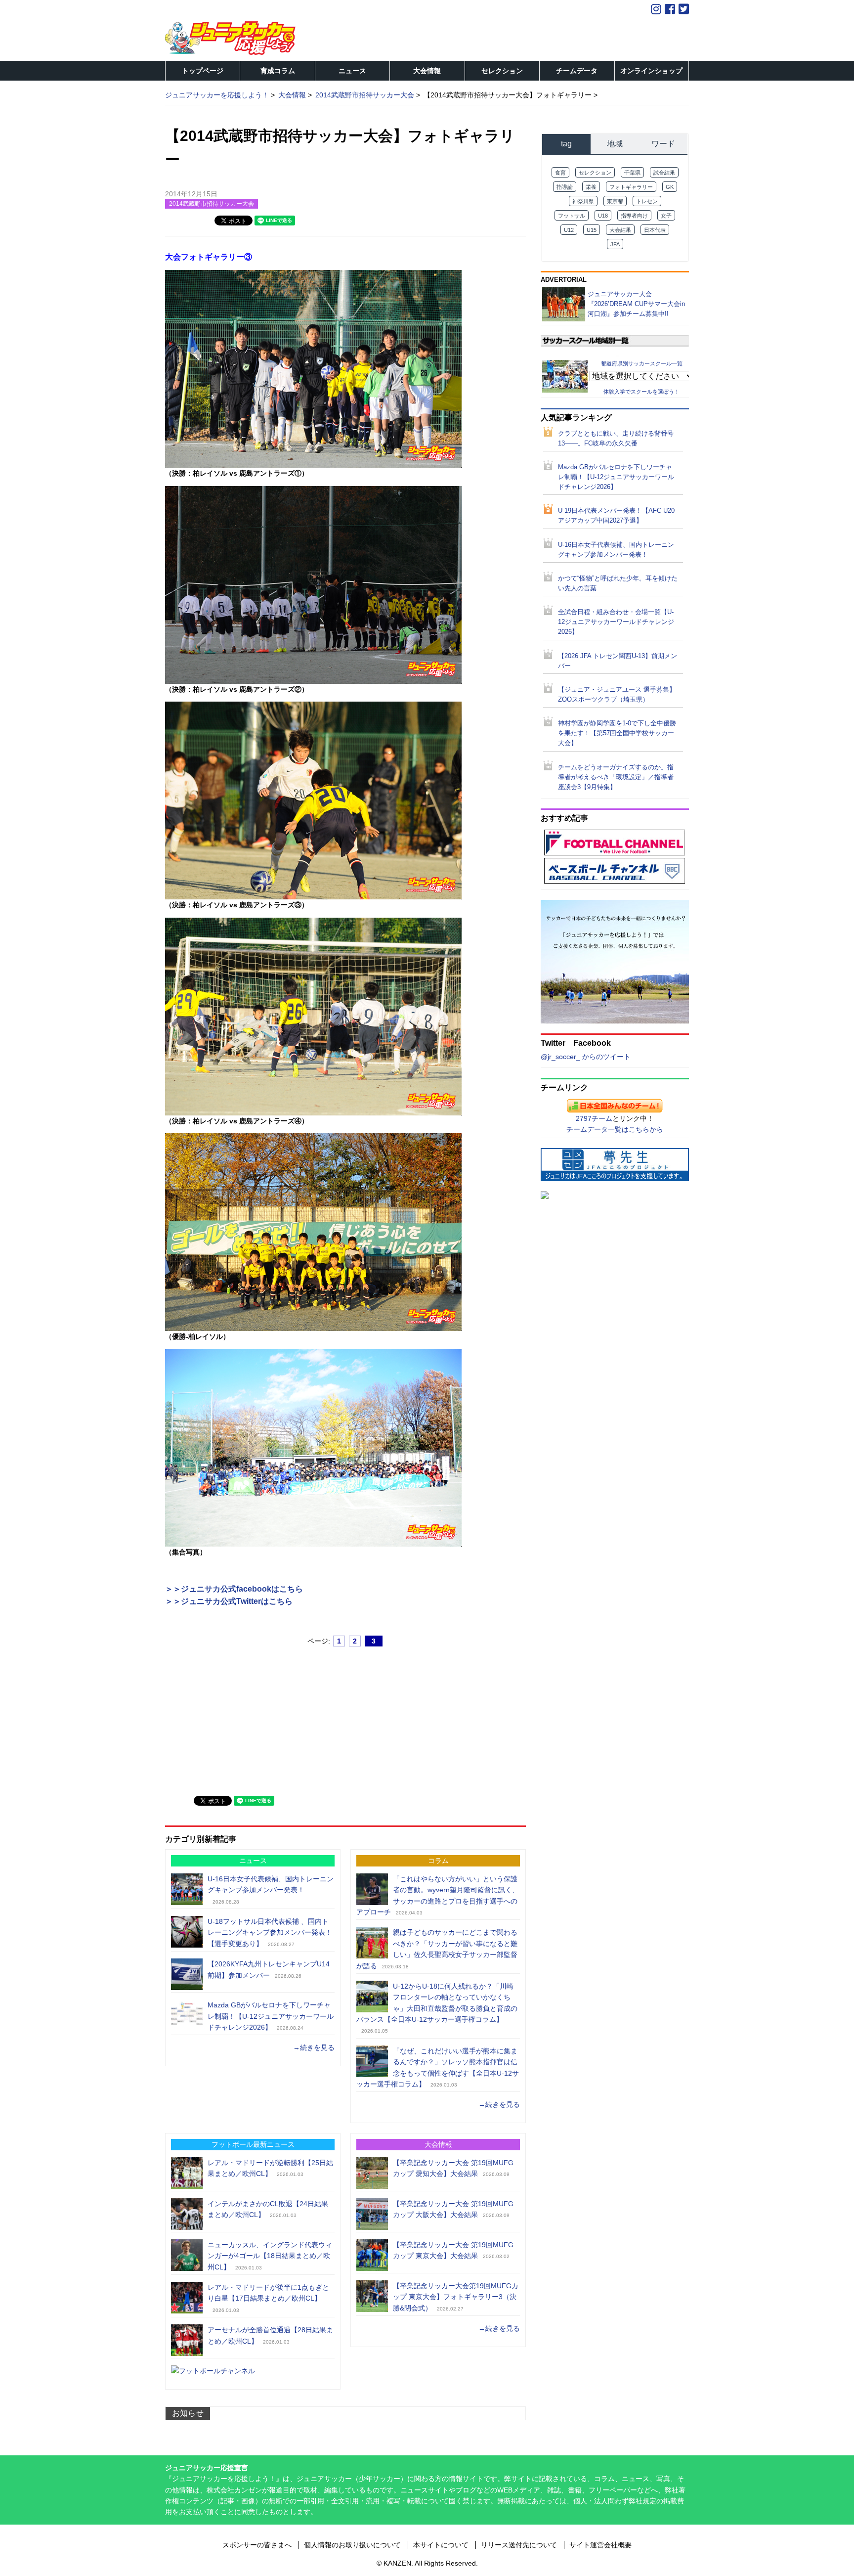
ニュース (352, 71)
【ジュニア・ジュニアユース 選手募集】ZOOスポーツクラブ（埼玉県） (617, 695)
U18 (603, 216)
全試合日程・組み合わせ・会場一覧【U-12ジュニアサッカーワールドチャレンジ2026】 (616, 622)
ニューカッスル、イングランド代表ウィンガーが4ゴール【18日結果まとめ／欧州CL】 (270, 2256)
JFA (615, 244)
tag (566, 144)
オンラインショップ (651, 71)
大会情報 (427, 71)
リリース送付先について (519, 2545)
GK (670, 187)
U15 (592, 230)
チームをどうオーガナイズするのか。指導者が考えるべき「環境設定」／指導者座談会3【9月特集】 (616, 777)
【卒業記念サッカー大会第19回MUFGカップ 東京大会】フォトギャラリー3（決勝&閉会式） (456, 2297)
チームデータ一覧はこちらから (615, 1129)
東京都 (615, 201)
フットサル (572, 216)
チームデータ (577, 71)
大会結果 (620, 230)
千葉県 (632, 173)
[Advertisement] (239, 1717)
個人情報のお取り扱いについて (352, 2545)
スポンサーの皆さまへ (257, 2545)
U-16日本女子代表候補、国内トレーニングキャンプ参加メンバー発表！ (616, 550)
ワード (663, 144)
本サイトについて (441, 2545)
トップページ (203, 71)
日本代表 (655, 230)
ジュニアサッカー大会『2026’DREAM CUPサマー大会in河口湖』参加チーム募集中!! (636, 304)
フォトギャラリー (631, 187)
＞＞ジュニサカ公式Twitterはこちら (229, 1601)
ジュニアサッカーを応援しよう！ (217, 95)
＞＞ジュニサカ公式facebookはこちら (234, 1589)
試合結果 (664, 173)
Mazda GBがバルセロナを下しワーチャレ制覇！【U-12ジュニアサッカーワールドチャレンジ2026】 (271, 2016)
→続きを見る (314, 2047)
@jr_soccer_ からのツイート (586, 1057)
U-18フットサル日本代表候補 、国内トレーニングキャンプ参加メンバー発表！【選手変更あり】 (270, 1932)
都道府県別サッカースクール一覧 (642, 363)
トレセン (647, 201)
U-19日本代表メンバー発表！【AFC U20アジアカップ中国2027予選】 (616, 516)
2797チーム (594, 1118)
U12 (569, 230)
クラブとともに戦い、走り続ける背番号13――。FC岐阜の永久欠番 (616, 439)
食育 (560, 173)
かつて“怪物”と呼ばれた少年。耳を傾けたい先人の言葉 (618, 583)
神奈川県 (583, 201)
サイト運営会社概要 (600, 2545)
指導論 (565, 187)
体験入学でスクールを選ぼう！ (641, 392)
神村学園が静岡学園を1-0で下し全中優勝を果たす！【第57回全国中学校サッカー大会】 (617, 733)
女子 (666, 216)
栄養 (591, 187)
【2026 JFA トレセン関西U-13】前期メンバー (618, 661)
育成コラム (278, 71)
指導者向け (634, 216)
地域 (615, 144)
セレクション (502, 71)
